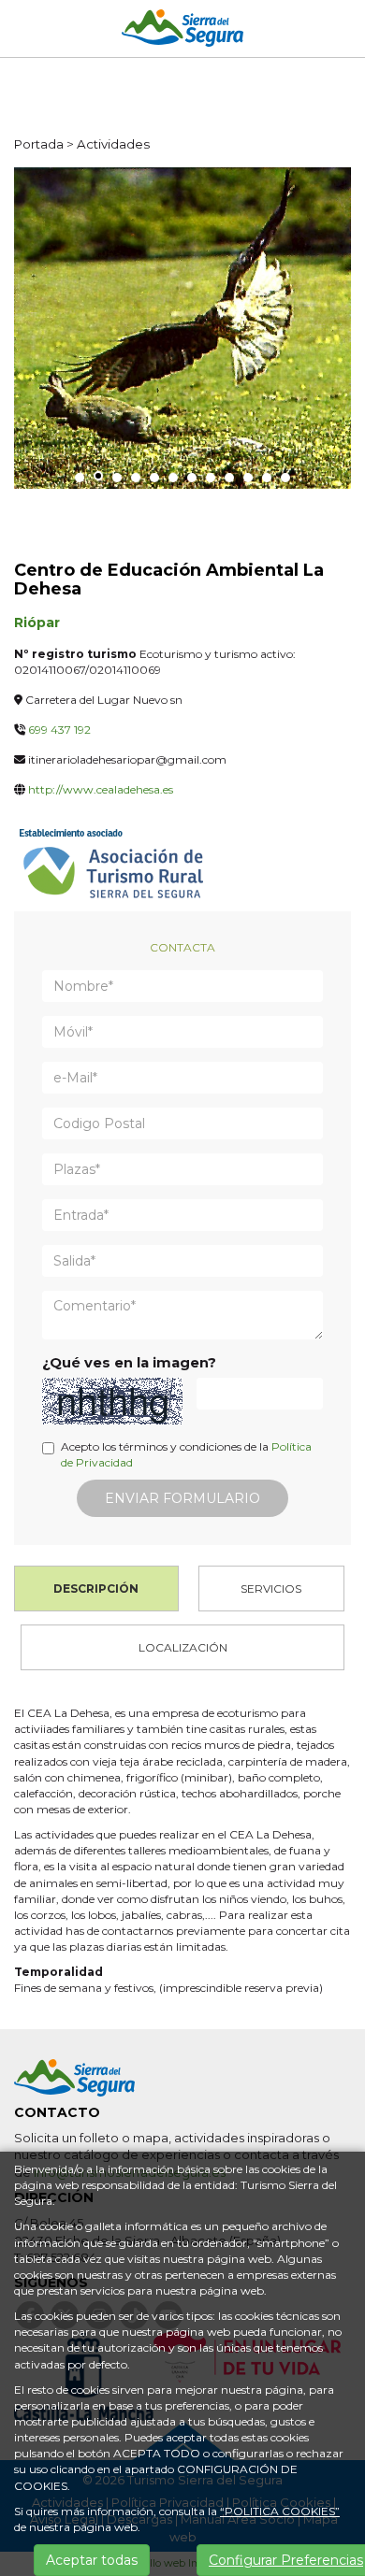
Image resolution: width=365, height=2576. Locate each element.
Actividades (113, 144)
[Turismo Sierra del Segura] (182, 31)
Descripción (96, 1589)
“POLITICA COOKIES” (280, 2511)
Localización (183, 1647)
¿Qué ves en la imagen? (129, 1363)
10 (248, 478)
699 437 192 (59, 730)
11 (267, 478)
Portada (39, 144)
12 (285, 478)
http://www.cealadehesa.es (101, 789)
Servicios (271, 1589)
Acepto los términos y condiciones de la (186, 1454)
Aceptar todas (92, 2560)
